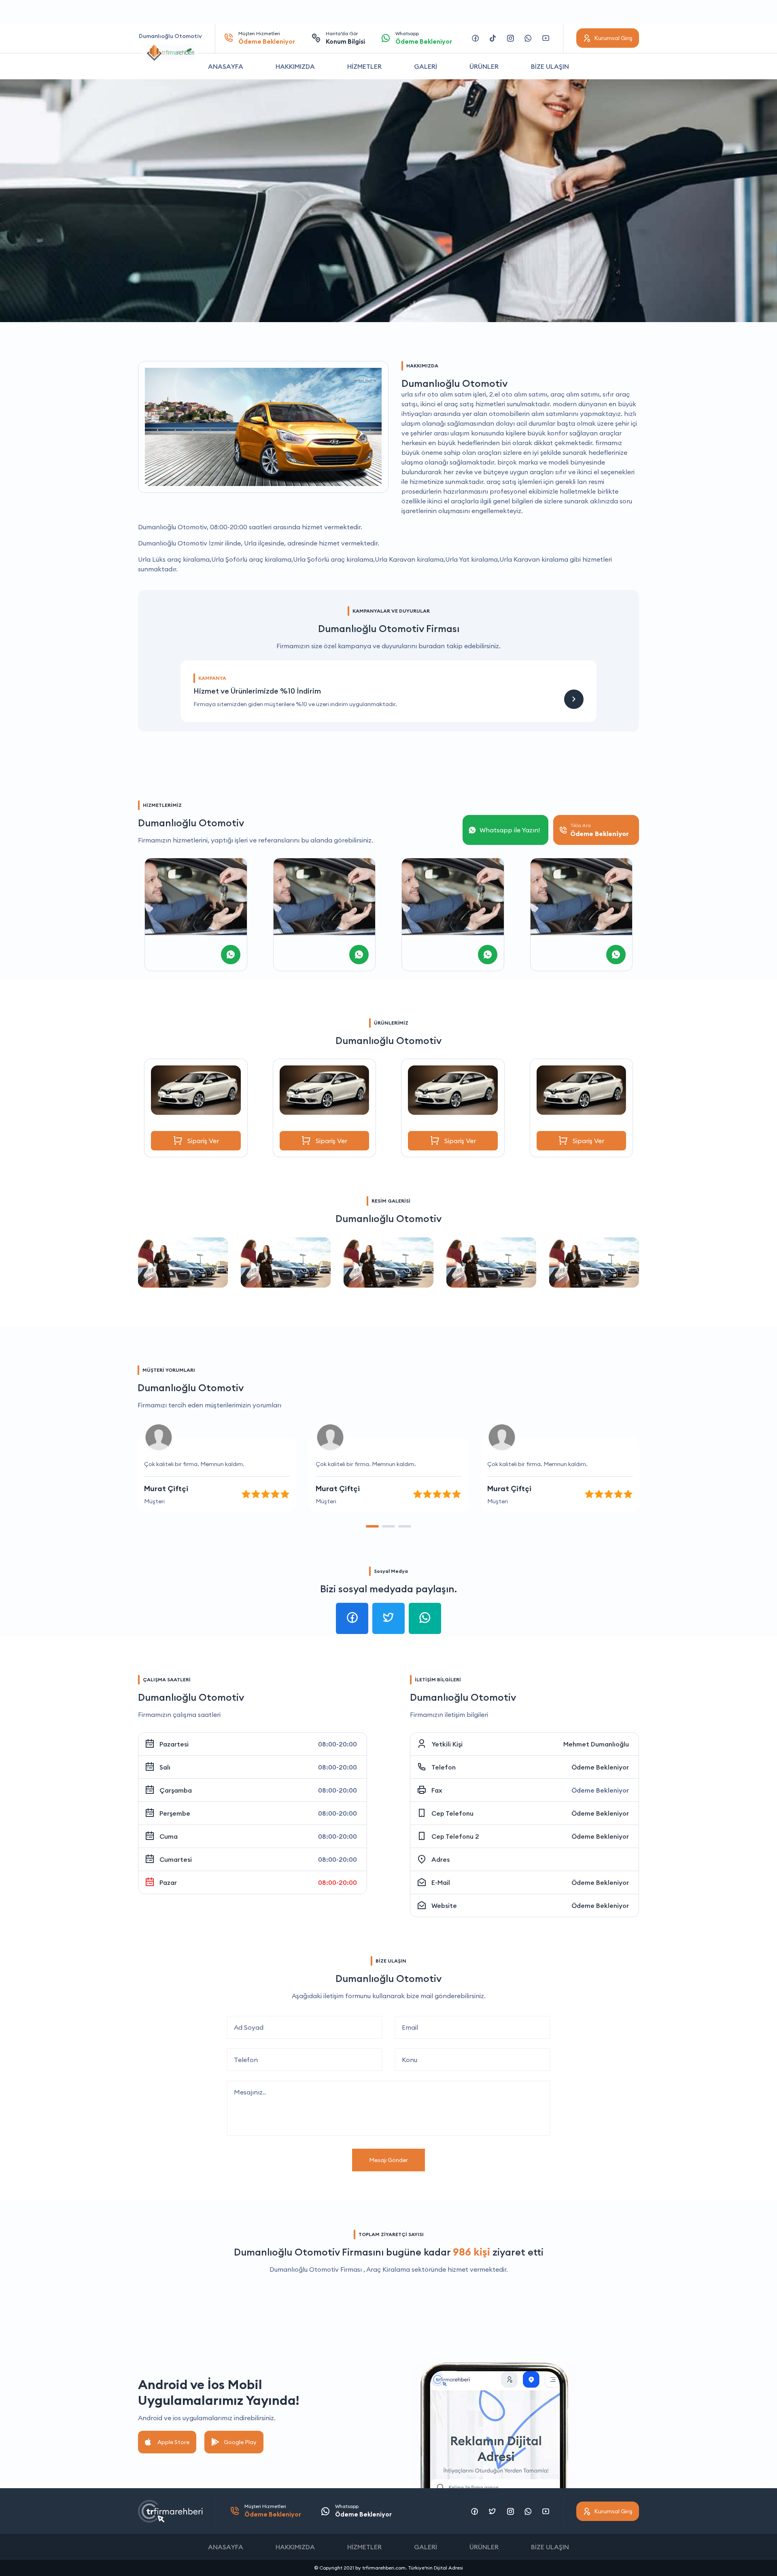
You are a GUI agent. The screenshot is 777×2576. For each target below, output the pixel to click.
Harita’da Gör (345, 38)
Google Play (240, 2442)
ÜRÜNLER (484, 66)
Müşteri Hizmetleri (267, 38)
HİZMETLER (364, 66)
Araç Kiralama (388, 2269)
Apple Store (173, 2442)
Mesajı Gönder (388, 2160)
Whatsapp (424, 38)
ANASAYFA (226, 66)
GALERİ (426, 66)
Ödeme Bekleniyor (600, 1767)
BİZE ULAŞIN (550, 66)
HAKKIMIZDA (295, 66)
